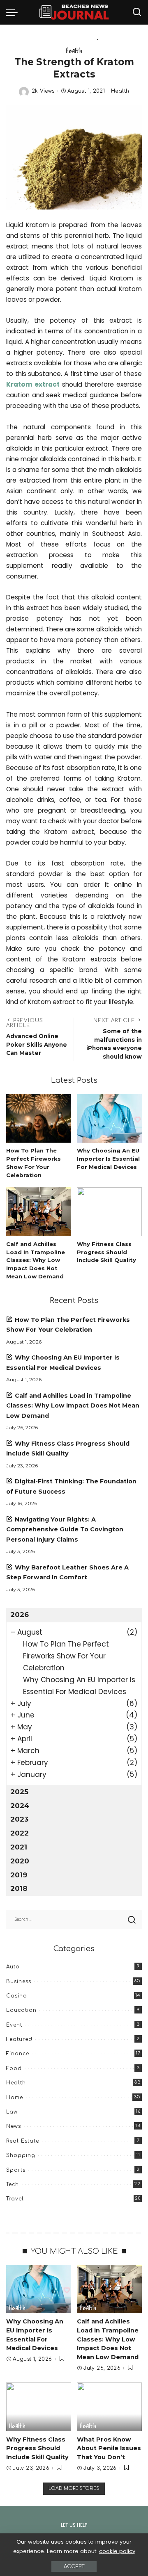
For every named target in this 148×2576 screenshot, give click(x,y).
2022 (20, 1833)
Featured (19, 2039)
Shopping (21, 2155)
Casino (17, 1996)
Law (12, 2112)
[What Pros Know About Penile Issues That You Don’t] (109, 2407)
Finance (18, 2054)
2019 (19, 1875)
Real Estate (23, 2141)
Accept (74, 2567)
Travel (15, 2199)
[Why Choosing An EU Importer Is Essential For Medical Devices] (109, 1119)
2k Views (43, 91)
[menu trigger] (14, 12)
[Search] (137, 12)
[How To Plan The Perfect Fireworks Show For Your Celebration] (39, 1119)
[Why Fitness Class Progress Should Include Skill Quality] (109, 1212)
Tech (13, 2184)
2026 (20, 1615)
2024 (20, 1806)
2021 (19, 1847)
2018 (19, 1888)
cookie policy (117, 2551)
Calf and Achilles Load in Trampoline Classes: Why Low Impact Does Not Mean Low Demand (36, 1260)
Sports (16, 2170)
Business (19, 1982)
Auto (13, 1967)
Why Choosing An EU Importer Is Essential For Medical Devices (108, 1159)
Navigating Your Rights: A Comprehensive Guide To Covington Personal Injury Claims (65, 1529)
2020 (20, 1861)
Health (74, 51)
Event (14, 2025)
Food (14, 2068)
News (14, 2126)
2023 (19, 1819)
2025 (19, 1792)
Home (15, 2098)
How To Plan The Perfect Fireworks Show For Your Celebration (66, 1656)
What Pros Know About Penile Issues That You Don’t (109, 2448)
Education (21, 2010)
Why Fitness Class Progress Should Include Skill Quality (106, 1252)
